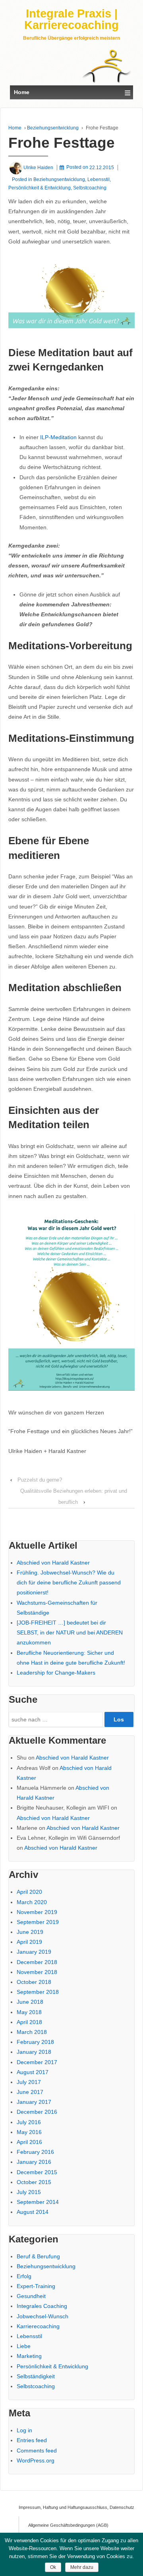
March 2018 (32, 2032)
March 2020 (32, 1902)
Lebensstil (99, 179)
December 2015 (37, 2172)
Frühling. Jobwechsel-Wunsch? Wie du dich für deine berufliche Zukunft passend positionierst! (69, 1582)
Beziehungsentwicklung (53, 128)
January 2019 (34, 1952)
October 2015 (34, 2182)
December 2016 (37, 2112)
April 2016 (29, 2142)
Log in (24, 2430)
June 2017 (30, 2092)
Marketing (29, 2356)
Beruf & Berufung (38, 2256)
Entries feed (32, 2440)
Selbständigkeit (36, 2376)
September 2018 (38, 1992)
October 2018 (34, 1982)
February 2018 (35, 2042)
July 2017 (29, 2082)
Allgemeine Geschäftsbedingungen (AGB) (68, 2525)
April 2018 (29, 2022)
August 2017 (33, 2072)
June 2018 (30, 2002)
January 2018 (34, 2052)
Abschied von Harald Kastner (53, 1563)
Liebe (24, 2346)
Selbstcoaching (90, 188)
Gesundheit (31, 2296)
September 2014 (38, 2202)
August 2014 (33, 2212)
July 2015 (29, 2192)
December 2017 (37, 2062)
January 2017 (34, 2102)
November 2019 (37, 1912)
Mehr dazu (82, 2567)
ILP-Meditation (58, 437)
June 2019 (30, 1932)
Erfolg (24, 2276)
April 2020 (29, 1892)
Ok (53, 2567)
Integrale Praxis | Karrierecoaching (71, 19)
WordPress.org (36, 2460)
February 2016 (35, 2152)
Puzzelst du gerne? (40, 1480)
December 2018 (37, 1962)
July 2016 (29, 2122)
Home (15, 128)
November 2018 (37, 1972)
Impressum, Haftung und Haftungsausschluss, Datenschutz (68, 2507)
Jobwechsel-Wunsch (43, 2316)
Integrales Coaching (42, 2306)
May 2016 (29, 2132)
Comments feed (37, 2451)
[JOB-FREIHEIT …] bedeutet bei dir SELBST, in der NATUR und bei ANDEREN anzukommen (70, 1632)
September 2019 (38, 1922)
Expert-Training (36, 2286)
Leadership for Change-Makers (56, 1673)
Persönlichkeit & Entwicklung (40, 188)
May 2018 (29, 2012)
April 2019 (29, 1942)
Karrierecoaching (38, 2326)
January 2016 (34, 2162)
